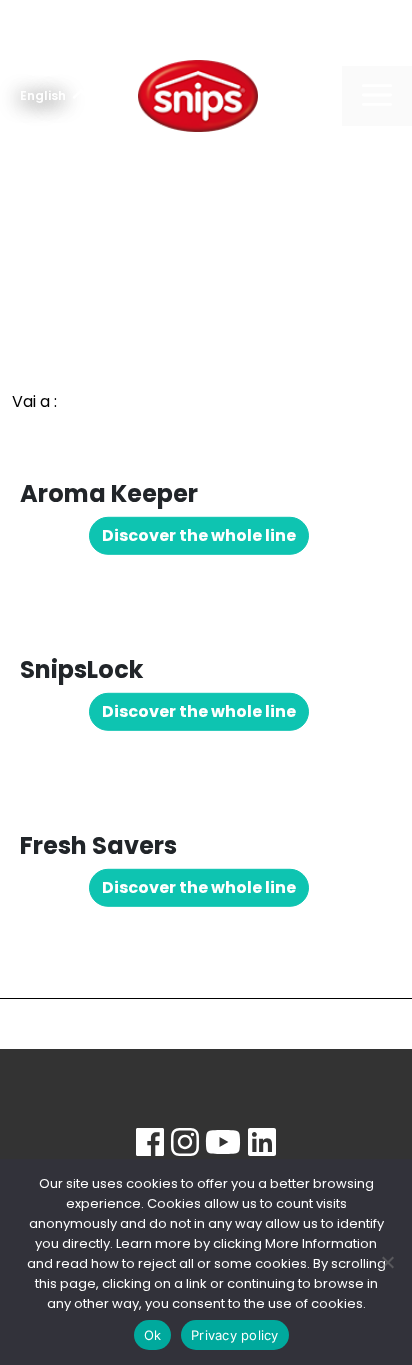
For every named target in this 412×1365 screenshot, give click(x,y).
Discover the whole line (199, 535)
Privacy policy (235, 1335)
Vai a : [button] (34, 401)
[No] (387, 1262)
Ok (153, 1335)
